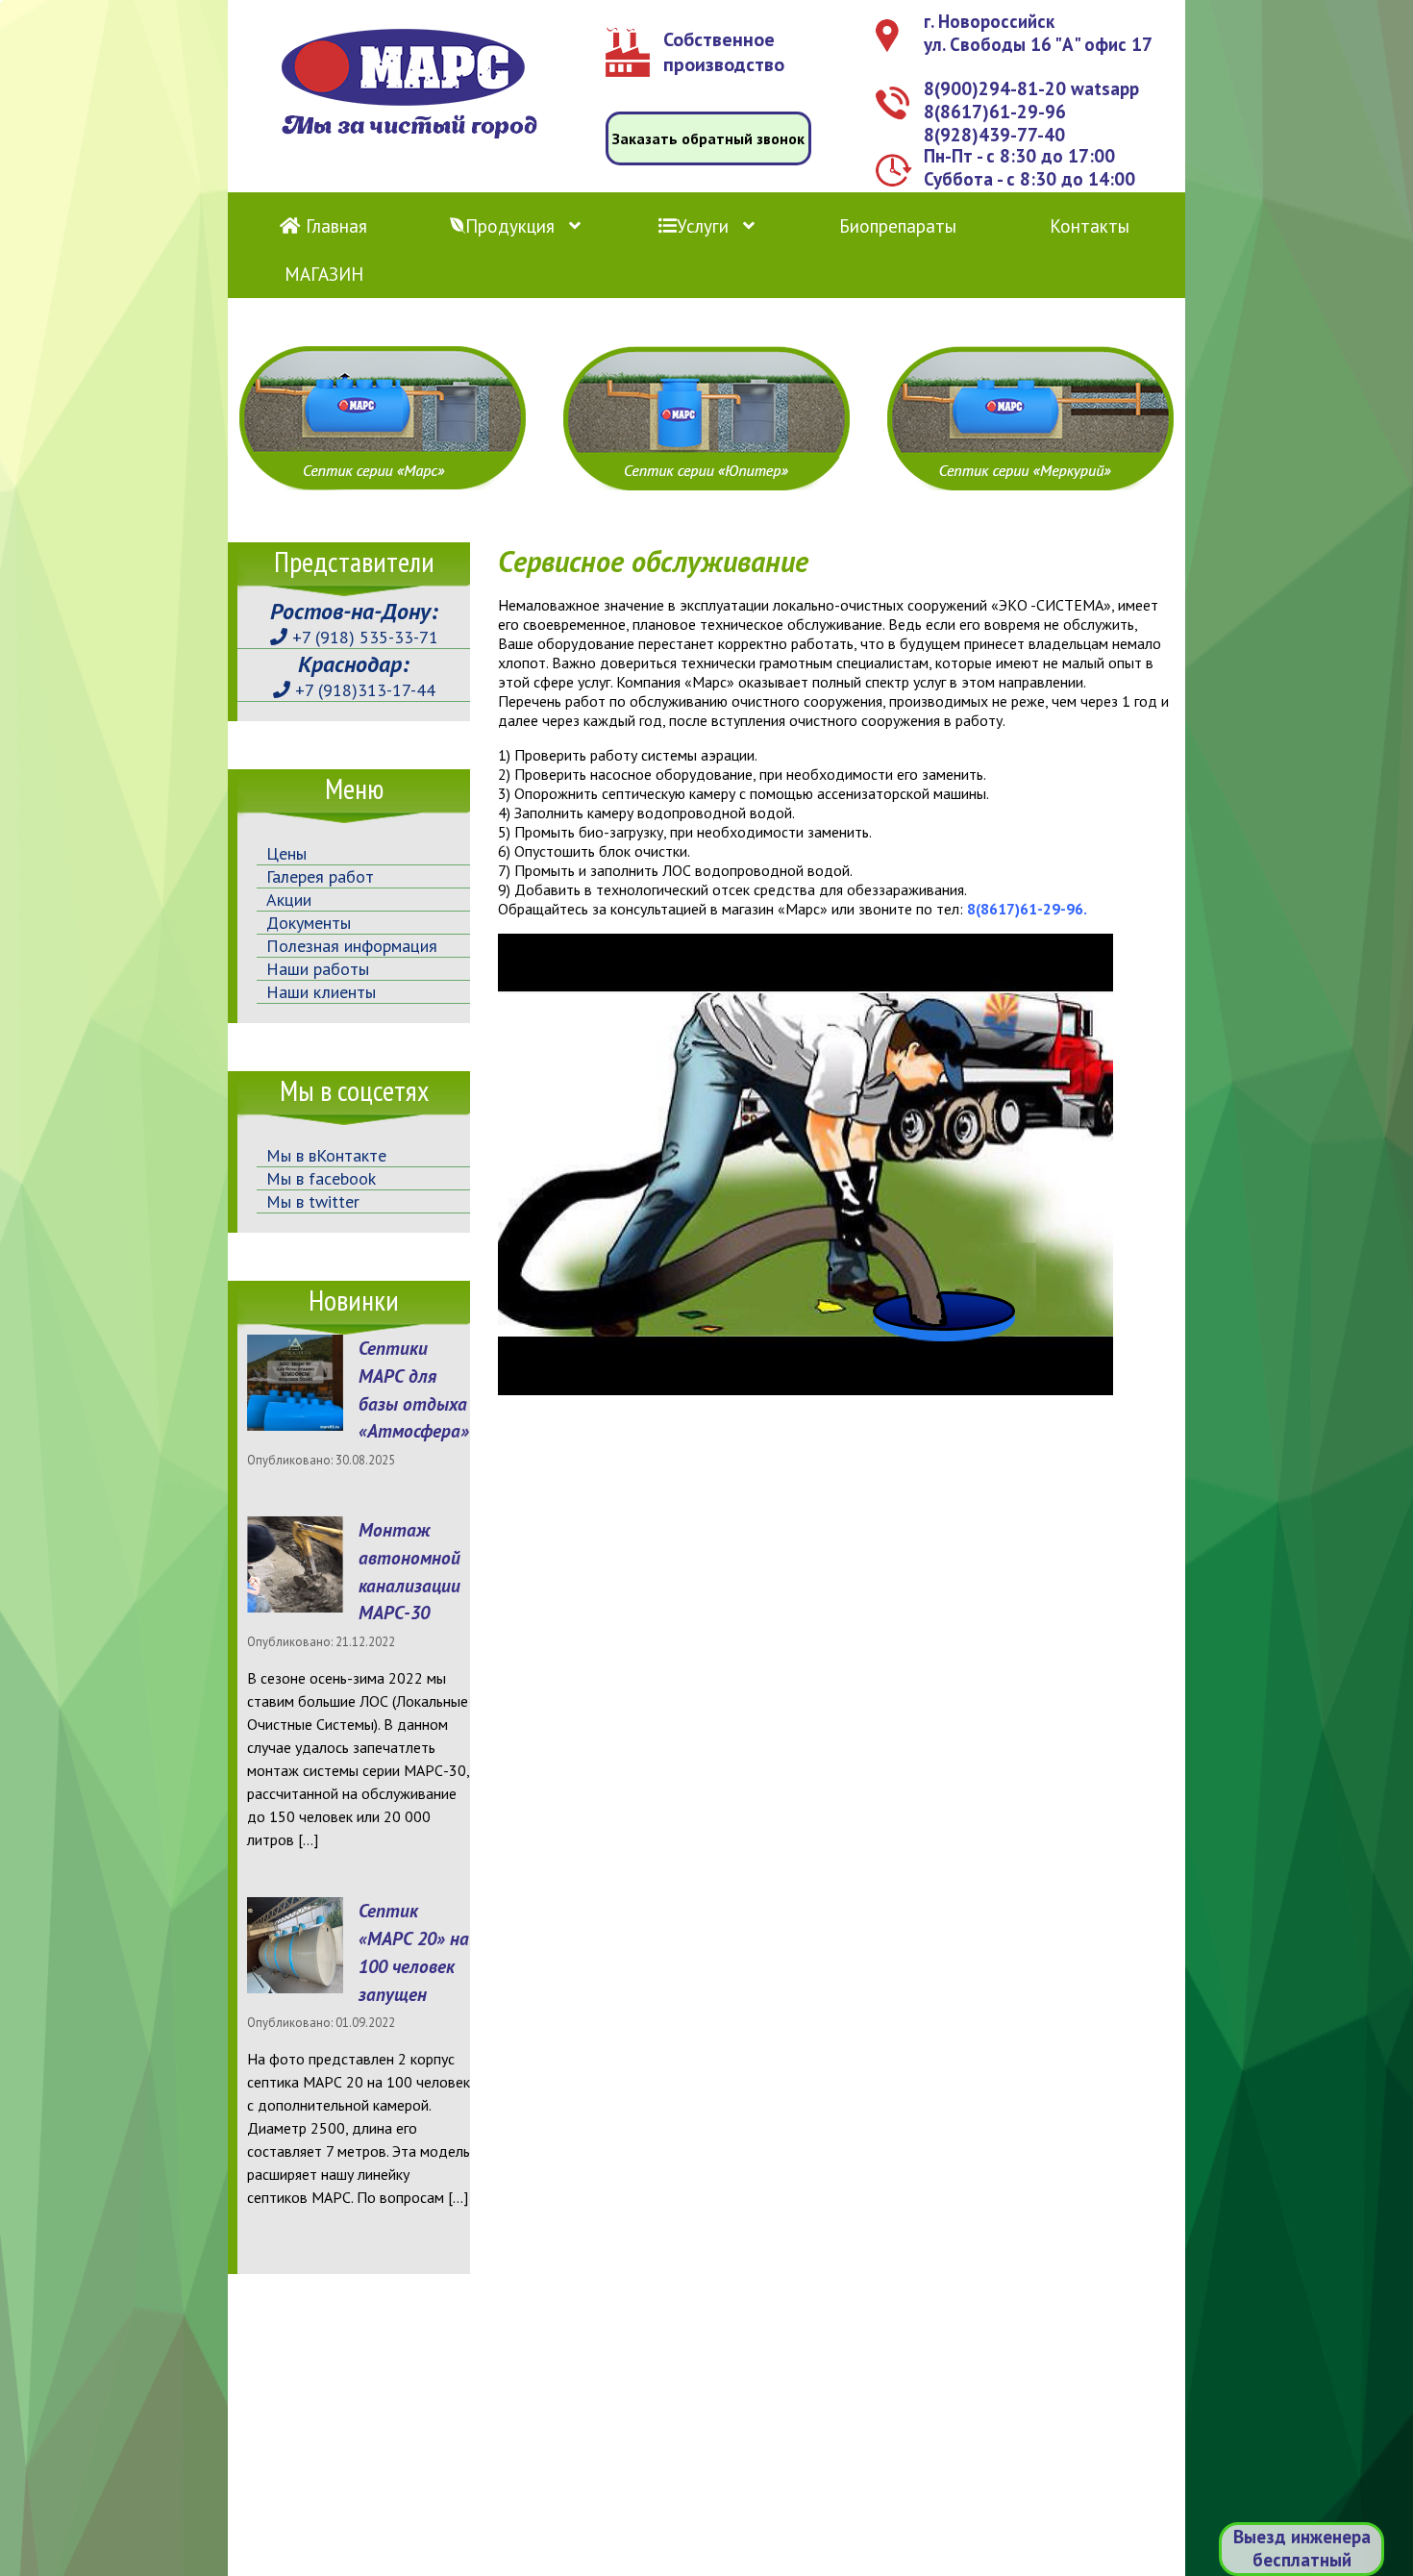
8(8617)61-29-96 (995, 112)
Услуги (703, 226)
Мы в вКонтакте (326, 1155)
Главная (334, 226)
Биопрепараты (898, 226)
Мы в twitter (313, 1201)
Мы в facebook (321, 1178)
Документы (309, 923)
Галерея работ (320, 876)
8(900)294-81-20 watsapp (1031, 88)
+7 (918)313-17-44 (363, 690)
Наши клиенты (321, 992)
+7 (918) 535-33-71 (363, 637)
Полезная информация (352, 946)
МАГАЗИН (324, 274)
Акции (289, 900)
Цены (286, 853)
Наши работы (318, 969)
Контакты (1090, 226)
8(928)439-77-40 (994, 135)
